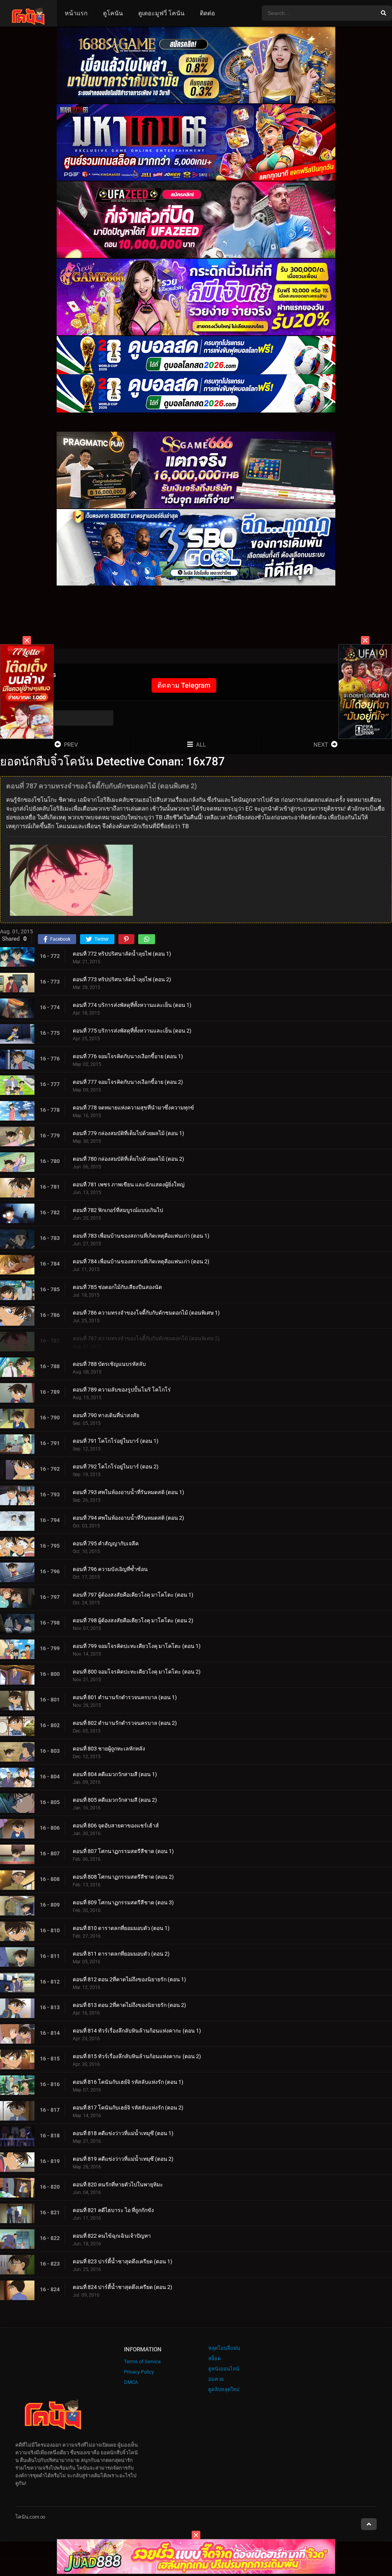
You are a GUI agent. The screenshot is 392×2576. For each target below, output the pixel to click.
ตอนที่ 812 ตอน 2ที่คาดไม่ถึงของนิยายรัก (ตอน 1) (129, 1979)
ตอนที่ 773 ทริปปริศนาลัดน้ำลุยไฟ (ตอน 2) (122, 979)
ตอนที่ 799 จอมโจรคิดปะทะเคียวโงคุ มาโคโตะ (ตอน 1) (137, 1646)
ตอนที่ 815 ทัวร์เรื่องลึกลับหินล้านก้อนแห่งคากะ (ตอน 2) (137, 2056)
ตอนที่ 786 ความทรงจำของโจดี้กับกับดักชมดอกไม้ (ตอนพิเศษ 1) (146, 1313)
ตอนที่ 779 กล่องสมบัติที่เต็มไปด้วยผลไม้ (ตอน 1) (128, 1133)
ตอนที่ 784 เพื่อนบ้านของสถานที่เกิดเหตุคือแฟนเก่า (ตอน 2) (141, 1261)
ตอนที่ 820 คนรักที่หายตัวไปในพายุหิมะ (118, 2184)
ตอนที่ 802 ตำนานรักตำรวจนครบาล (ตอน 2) (125, 1723)
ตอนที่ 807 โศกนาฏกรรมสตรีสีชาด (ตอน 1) (123, 1851)
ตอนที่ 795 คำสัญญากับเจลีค (106, 1543)
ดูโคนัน (113, 13)
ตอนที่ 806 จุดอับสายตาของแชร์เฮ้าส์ (116, 1826)
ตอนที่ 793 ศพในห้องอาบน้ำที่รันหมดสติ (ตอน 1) (128, 1492)
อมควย (216, 2379)
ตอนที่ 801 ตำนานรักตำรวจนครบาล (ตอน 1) (125, 1697)
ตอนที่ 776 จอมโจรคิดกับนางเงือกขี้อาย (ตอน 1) (128, 1056)
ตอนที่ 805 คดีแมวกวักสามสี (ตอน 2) (115, 1800)
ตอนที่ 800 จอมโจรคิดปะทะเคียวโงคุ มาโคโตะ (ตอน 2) (137, 1672)
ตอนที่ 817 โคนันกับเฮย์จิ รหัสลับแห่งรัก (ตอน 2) (128, 2108)
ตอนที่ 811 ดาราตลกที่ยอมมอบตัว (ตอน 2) (121, 1954)
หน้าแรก (76, 13)
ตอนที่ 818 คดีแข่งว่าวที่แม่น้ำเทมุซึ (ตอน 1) (123, 2133)
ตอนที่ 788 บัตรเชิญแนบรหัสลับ (109, 1364)
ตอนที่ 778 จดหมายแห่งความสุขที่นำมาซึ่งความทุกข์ (133, 1108)
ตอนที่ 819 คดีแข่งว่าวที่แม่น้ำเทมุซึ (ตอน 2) (123, 2159)
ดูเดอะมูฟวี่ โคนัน (161, 13)
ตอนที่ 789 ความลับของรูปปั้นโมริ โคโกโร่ (122, 1390)
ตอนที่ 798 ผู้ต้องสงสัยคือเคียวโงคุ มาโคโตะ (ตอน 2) (133, 1620)
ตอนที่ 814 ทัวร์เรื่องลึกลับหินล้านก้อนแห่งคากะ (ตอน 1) (137, 2031)
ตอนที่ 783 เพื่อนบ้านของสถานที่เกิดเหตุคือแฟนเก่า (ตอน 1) (141, 1236)
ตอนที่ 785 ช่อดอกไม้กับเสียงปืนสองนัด (117, 1287)
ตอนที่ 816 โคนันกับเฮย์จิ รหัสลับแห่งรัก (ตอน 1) (128, 2082)
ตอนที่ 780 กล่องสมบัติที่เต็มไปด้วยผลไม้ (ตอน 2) (128, 1159)
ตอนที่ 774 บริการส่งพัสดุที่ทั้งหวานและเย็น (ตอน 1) (132, 1005)
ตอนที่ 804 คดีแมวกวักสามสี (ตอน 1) (115, 1774)
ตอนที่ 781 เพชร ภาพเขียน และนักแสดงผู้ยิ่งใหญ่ (129, 1184)
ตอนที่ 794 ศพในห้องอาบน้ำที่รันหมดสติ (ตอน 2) (128, 1518)
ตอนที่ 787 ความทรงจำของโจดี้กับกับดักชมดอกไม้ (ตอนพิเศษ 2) (146, 1338)
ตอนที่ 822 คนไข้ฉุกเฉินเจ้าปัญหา (112, 2236)
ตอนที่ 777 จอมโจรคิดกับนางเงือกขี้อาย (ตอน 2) (128, 1082)
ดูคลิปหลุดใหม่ (224, 2389)
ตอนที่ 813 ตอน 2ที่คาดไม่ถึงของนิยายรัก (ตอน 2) (129, 2005)
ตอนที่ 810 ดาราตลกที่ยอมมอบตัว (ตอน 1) (121, 1928)
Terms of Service (142, 2361)
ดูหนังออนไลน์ (224, 2369)
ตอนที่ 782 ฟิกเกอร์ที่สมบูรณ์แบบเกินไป (118, 1210)
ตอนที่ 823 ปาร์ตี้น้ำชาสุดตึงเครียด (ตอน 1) (122, 2261)
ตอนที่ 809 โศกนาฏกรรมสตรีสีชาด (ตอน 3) (123, 1902)
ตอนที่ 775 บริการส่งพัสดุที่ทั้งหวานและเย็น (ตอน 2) (132, 1031)
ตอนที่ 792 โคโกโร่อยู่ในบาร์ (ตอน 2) (116, 1467)
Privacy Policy (139, 2372)
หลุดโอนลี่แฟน (224, 2348)
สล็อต (214, 2358)
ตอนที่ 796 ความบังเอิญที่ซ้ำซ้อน (110, 1569)
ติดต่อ (207, 13)
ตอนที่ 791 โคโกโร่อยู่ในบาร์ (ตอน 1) (116, 1441)
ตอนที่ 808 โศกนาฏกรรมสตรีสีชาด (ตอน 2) (123, 1877)
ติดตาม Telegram (184, 685)
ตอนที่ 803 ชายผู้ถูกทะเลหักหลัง (109, 1749)
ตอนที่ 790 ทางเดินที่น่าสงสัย (106, 1415)
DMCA (131, 2382)
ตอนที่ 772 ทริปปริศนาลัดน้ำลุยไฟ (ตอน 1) (122, 954)
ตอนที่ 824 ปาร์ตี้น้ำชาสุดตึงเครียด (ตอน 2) (122, 2287)
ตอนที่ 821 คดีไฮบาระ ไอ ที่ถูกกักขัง (113, 2210)
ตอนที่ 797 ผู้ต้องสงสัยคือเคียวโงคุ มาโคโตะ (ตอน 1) (133, 1595)
